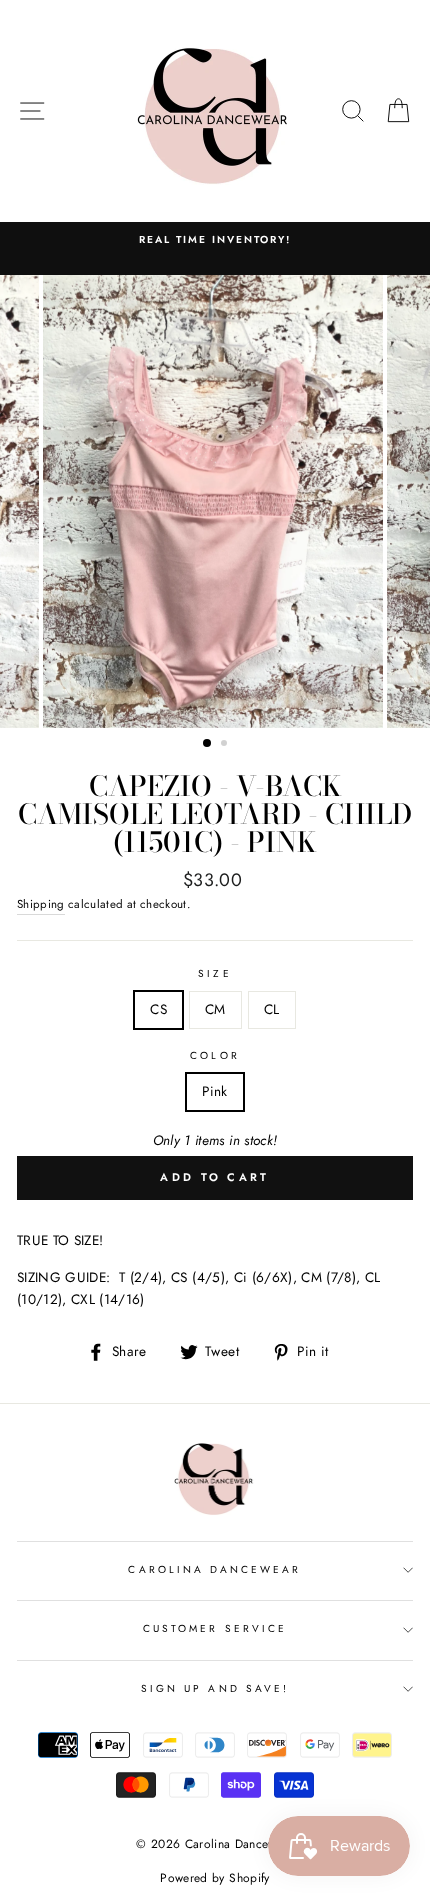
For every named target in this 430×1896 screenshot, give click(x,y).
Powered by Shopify (214, 1878)
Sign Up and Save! (215, 1688)
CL (272, 1009)
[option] (215, 501)
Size (214, 973)
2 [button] (226, 745)
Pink (214, 1091)
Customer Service (215, 1628)
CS (158, 1009)
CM (215, 1009)
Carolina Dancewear (214, 1569)
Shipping (41, 904)
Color (214, 1055)
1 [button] (208, 744)
